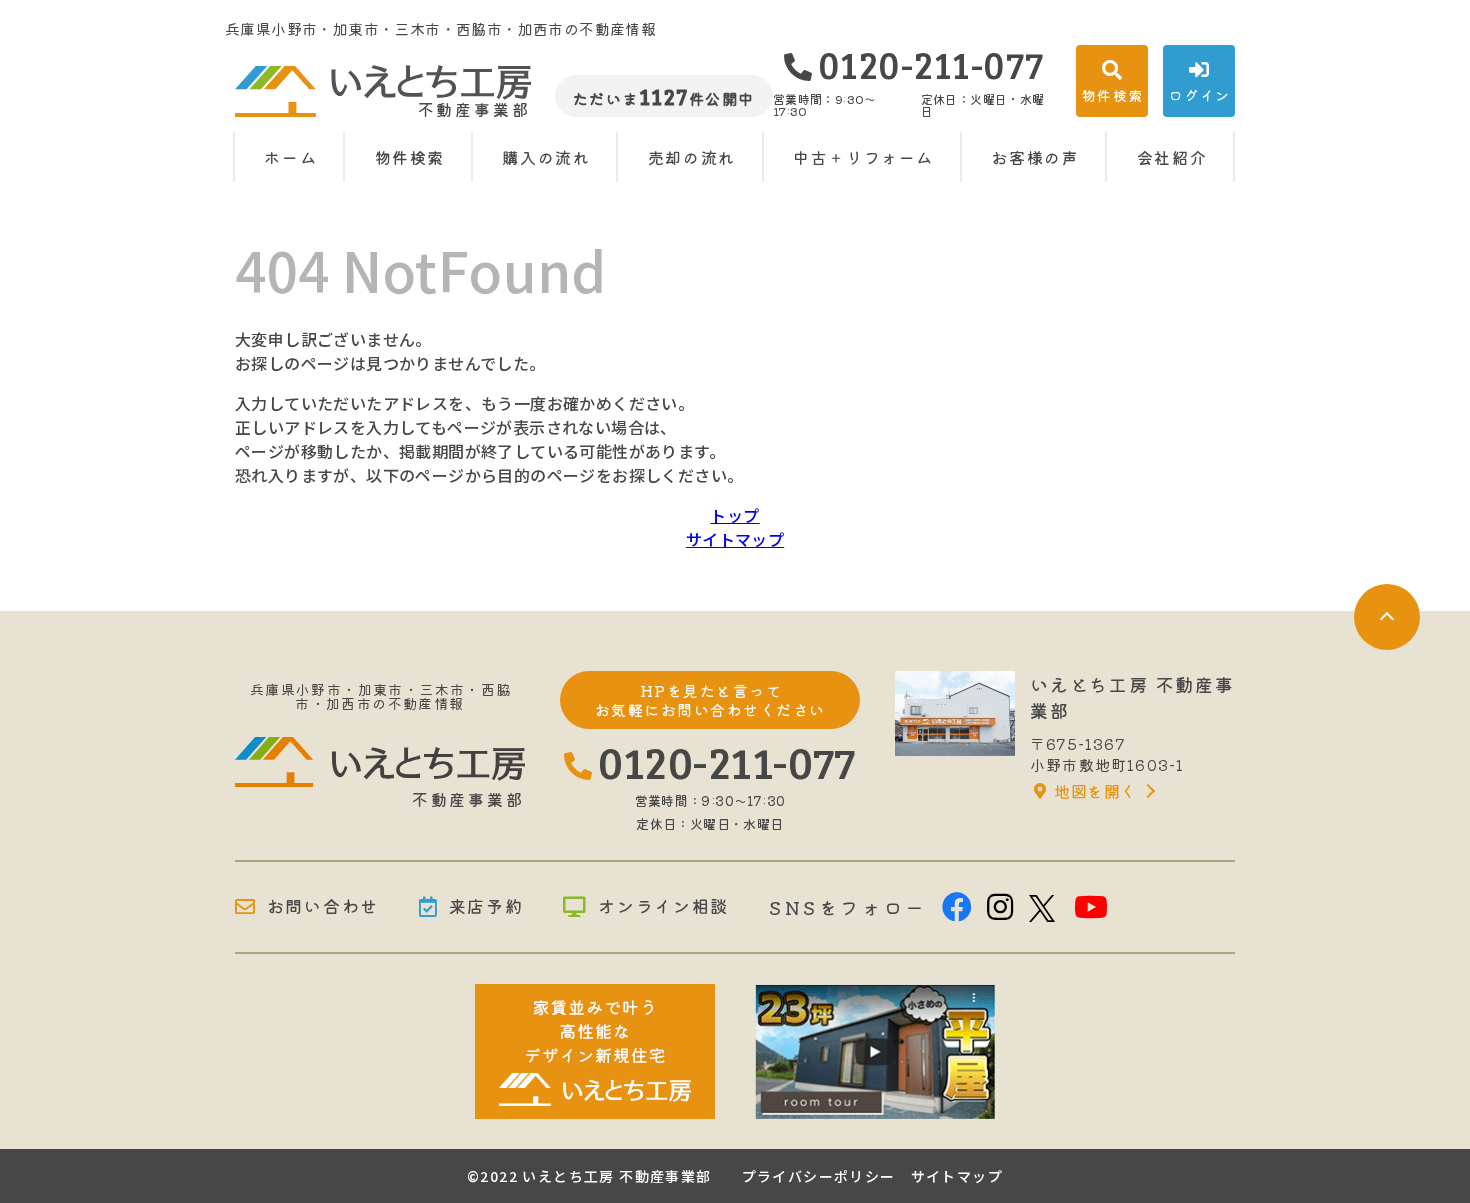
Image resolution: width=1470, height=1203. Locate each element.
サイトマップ (735, 539)
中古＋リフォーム (863, 157)
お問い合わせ (323, 907)
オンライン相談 (663, 907)
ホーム (290, 157)
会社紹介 (1172, 157)
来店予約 (486, 907)
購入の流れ (546, 157)
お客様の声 (1035, 157)
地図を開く (1095, 791)
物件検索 (410, 157)
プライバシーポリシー (819, 1176)
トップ (734, 515)
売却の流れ (692, 157)
